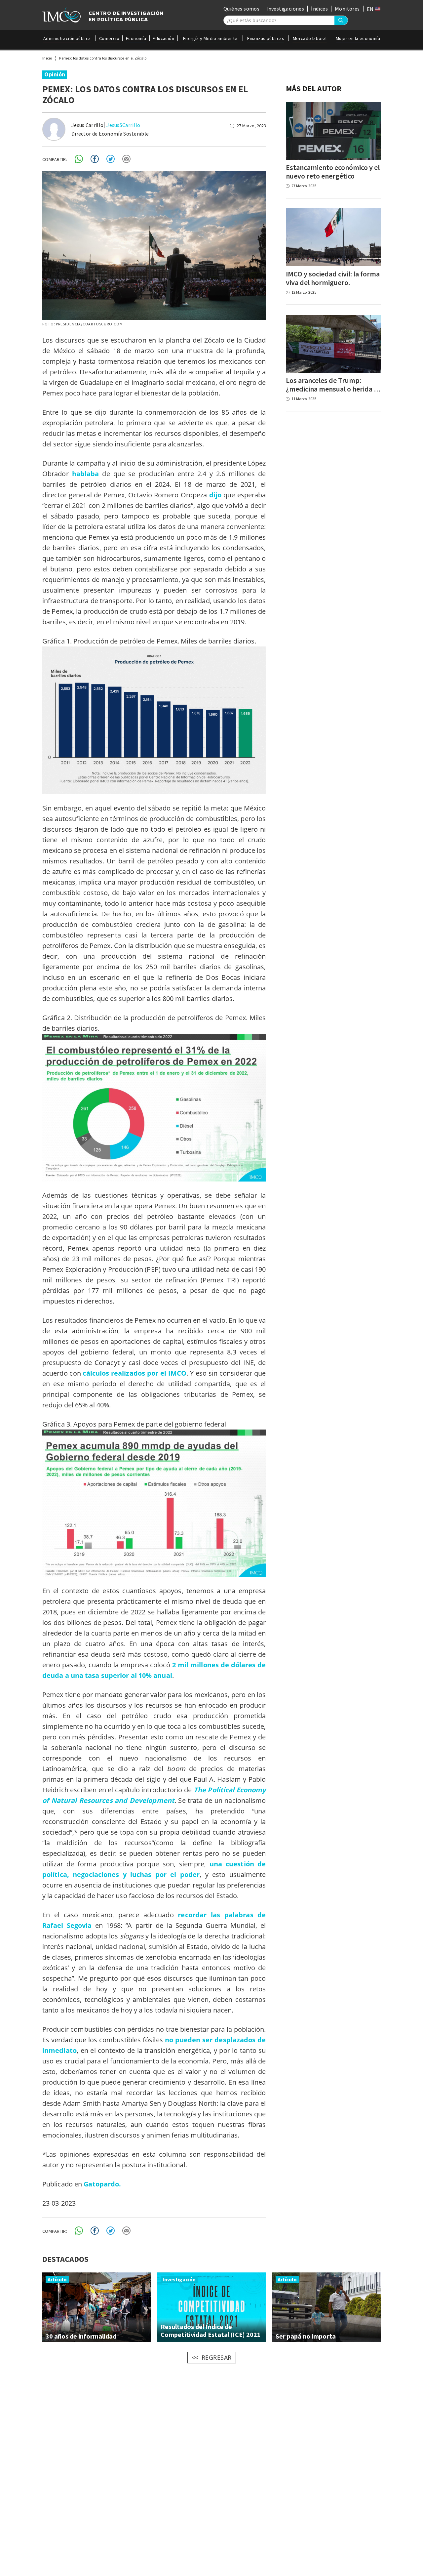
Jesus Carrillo (87, 125)
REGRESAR (217, 2357)
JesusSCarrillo (123, 125)
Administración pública (67, 38)
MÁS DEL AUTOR (314, 88)
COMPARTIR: (55, 159)
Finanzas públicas (266, 38)
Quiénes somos (241, 9)
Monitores (347, 9)
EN (371, 9)
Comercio (109, 38)
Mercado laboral (310, 38)
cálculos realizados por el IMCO (135, 1373)
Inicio (47, 58)
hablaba (86, 474)
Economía (136, 38)
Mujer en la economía (358, 38)
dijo (215, 495)
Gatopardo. (103, 2184)
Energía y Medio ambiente (210, 38)
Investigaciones (285, 9)
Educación (163, 38)
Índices (319, 9)
